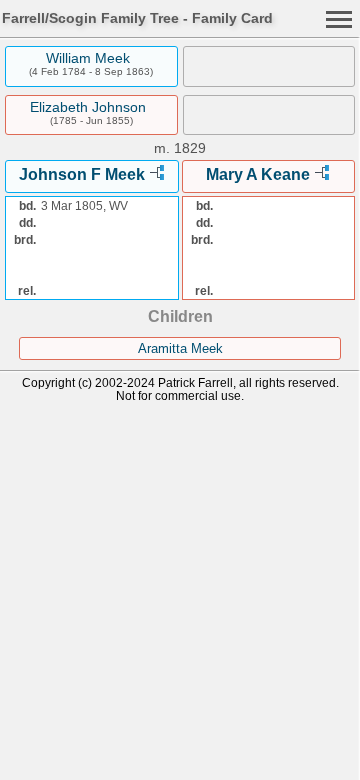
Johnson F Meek (82, 174)
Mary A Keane (258, 174)
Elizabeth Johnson (88, 107)
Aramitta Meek (180, 348)
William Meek (88, 58)
